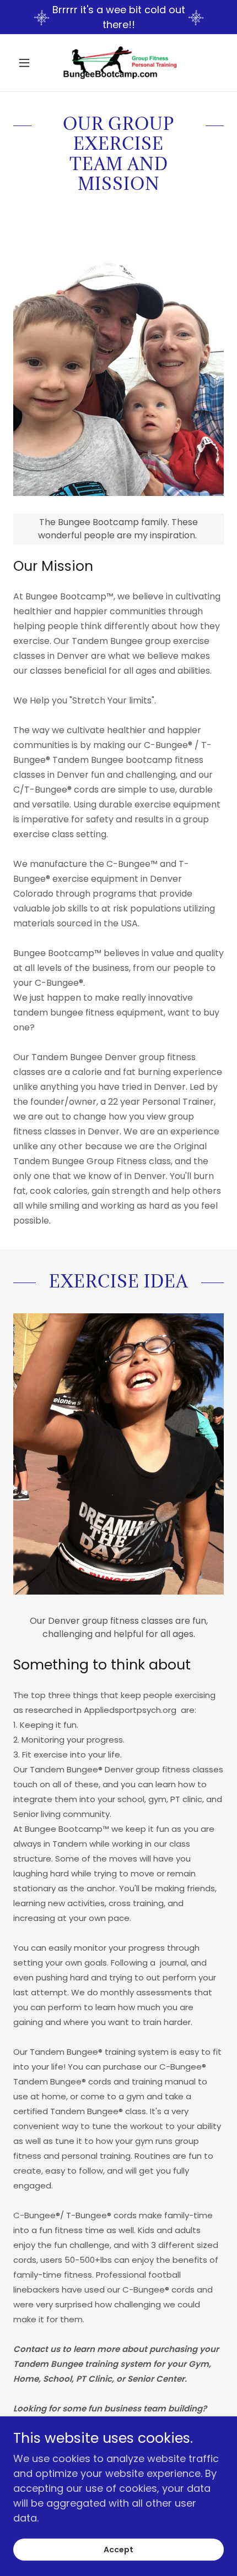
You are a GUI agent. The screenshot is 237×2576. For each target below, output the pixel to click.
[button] (29, 63)
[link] (118, 63)
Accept (118, 2550)
